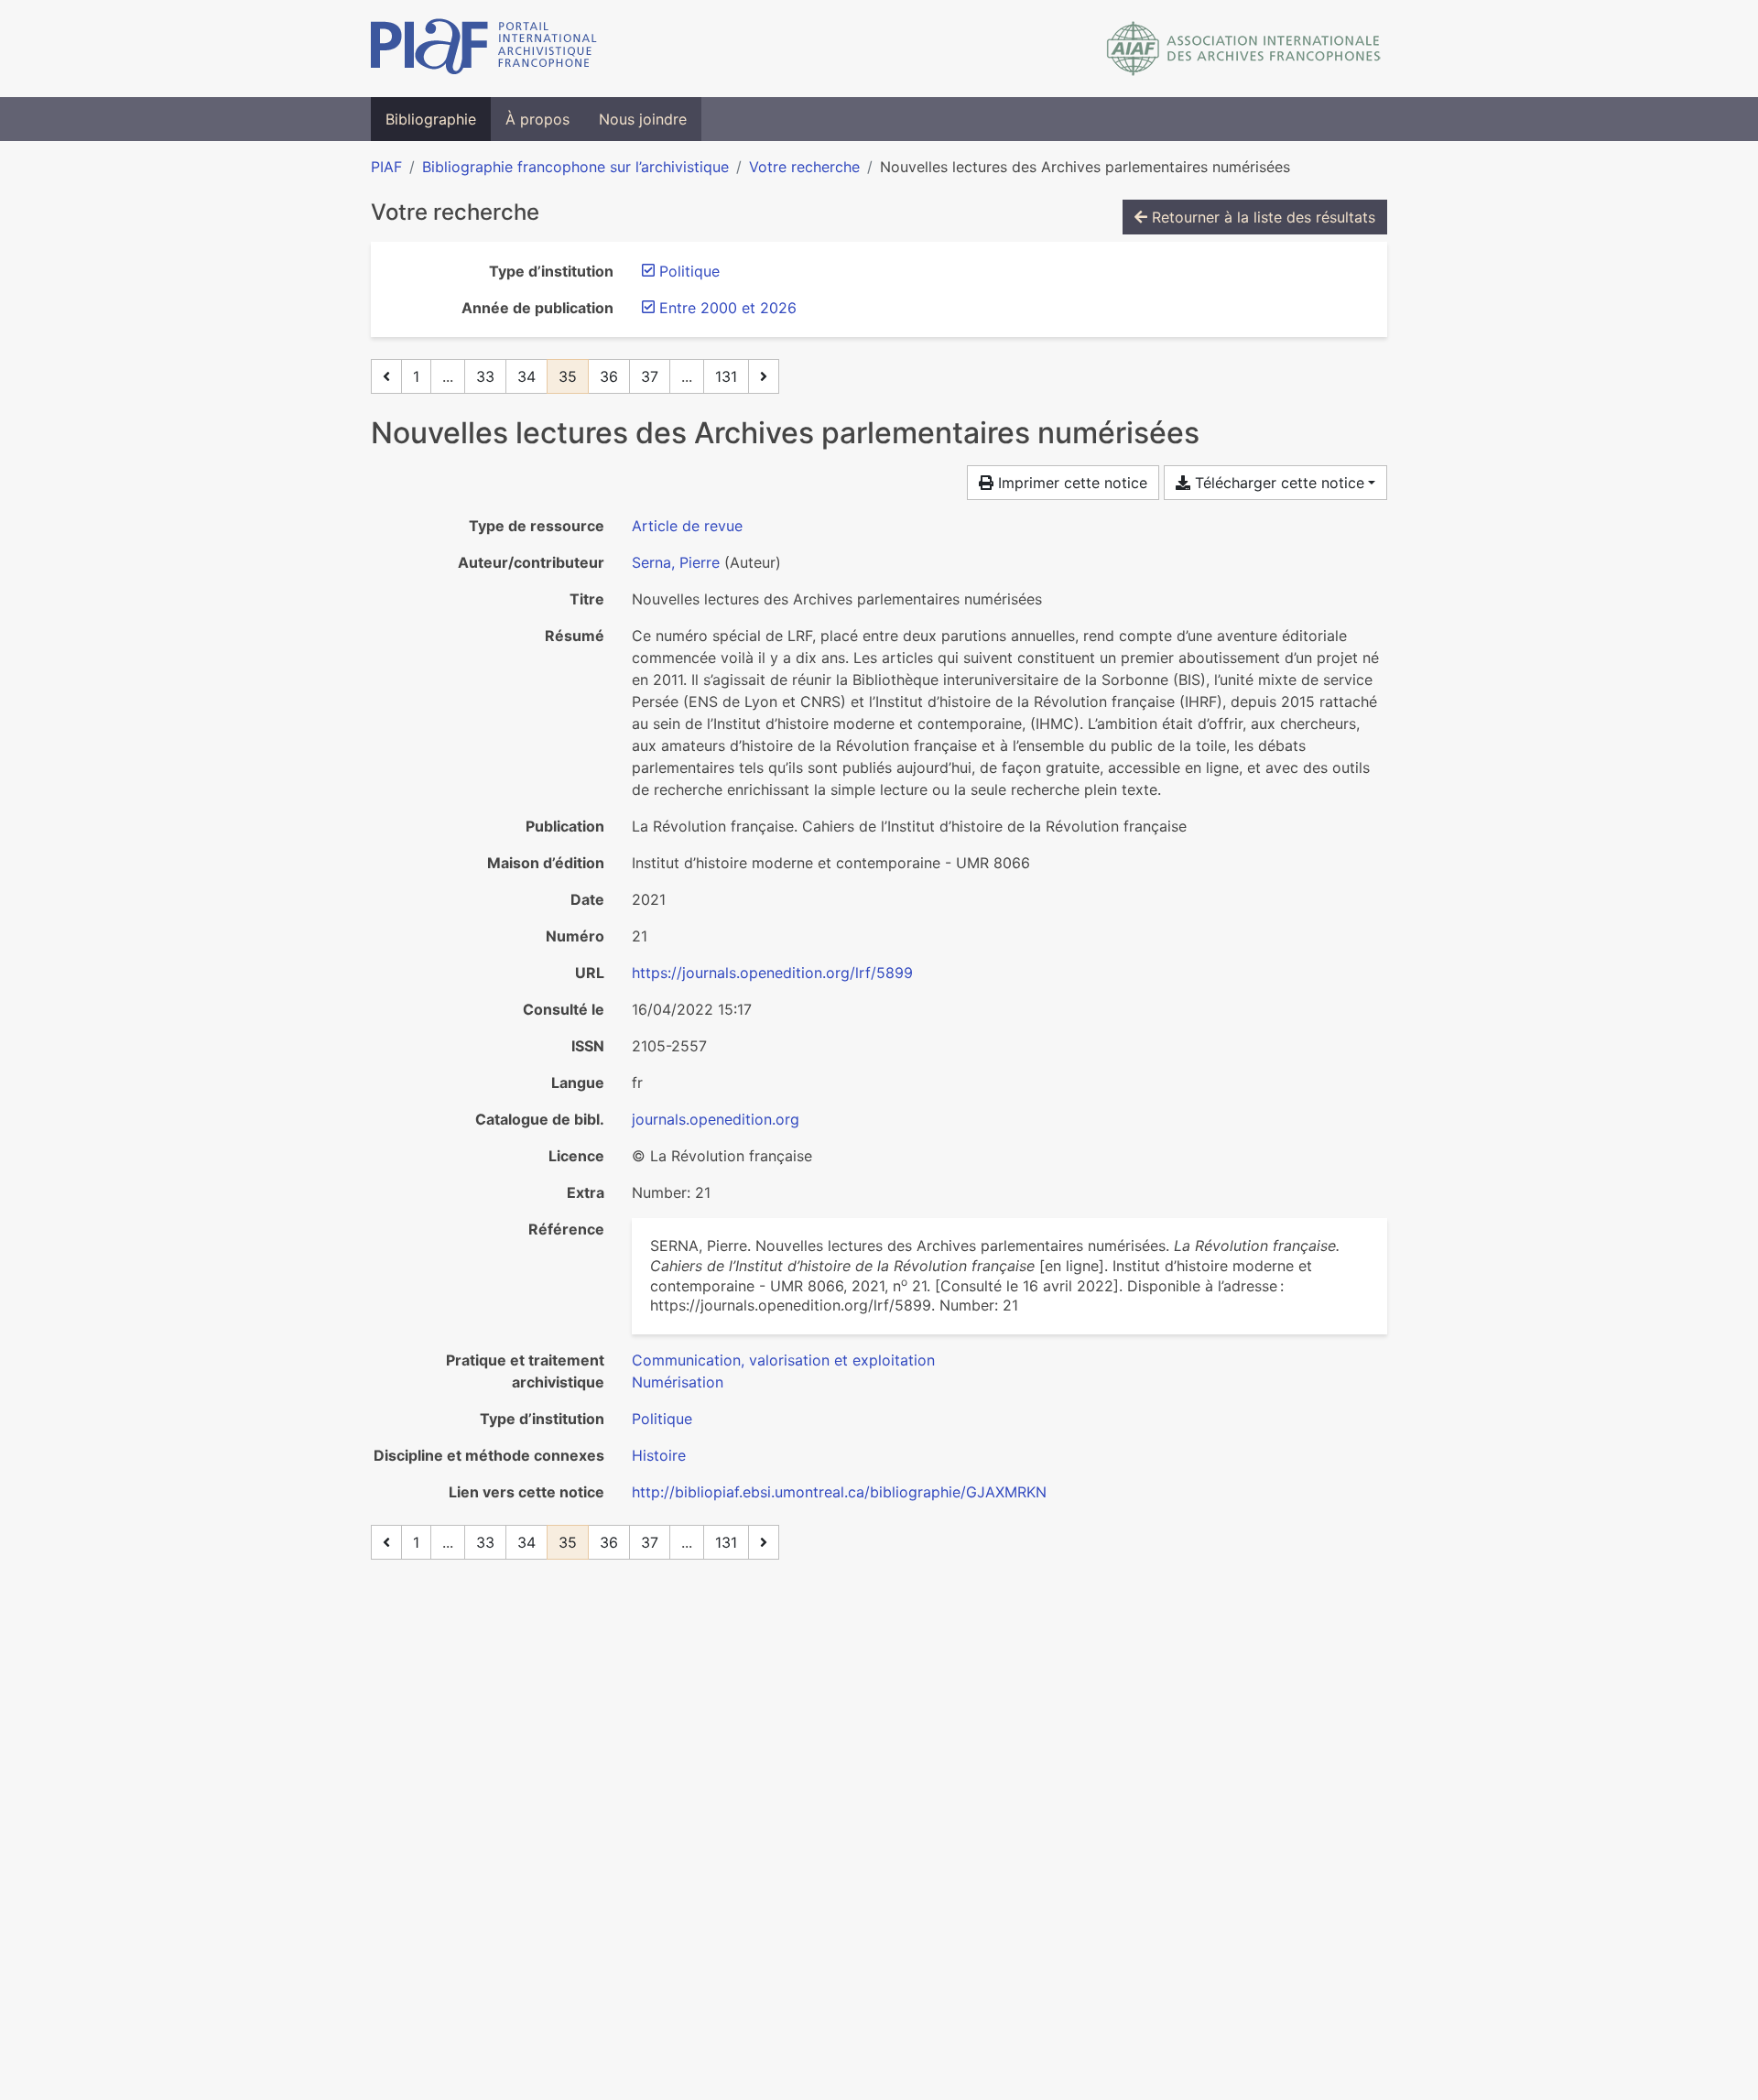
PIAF (386, 167)
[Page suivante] (764, 376)
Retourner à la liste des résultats (1261, 217)
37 (650, 376)
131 (726, 376)
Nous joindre (643, 119)
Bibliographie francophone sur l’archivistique (575, 167)
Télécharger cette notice (1277, 483)
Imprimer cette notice (1070, 483)
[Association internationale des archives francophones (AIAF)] (1244, 49)
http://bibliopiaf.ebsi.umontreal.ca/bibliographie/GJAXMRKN (839, 1492)
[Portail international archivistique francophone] (484, 49)
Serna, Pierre (676, 562)
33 (485, 376)
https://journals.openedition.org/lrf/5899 (772, 973)
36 (609, 376)
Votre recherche (804, 167)
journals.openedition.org (716, 1119)
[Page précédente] (386, 376)
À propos (537, 119)
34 (526, 376)
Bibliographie (431, 119)
